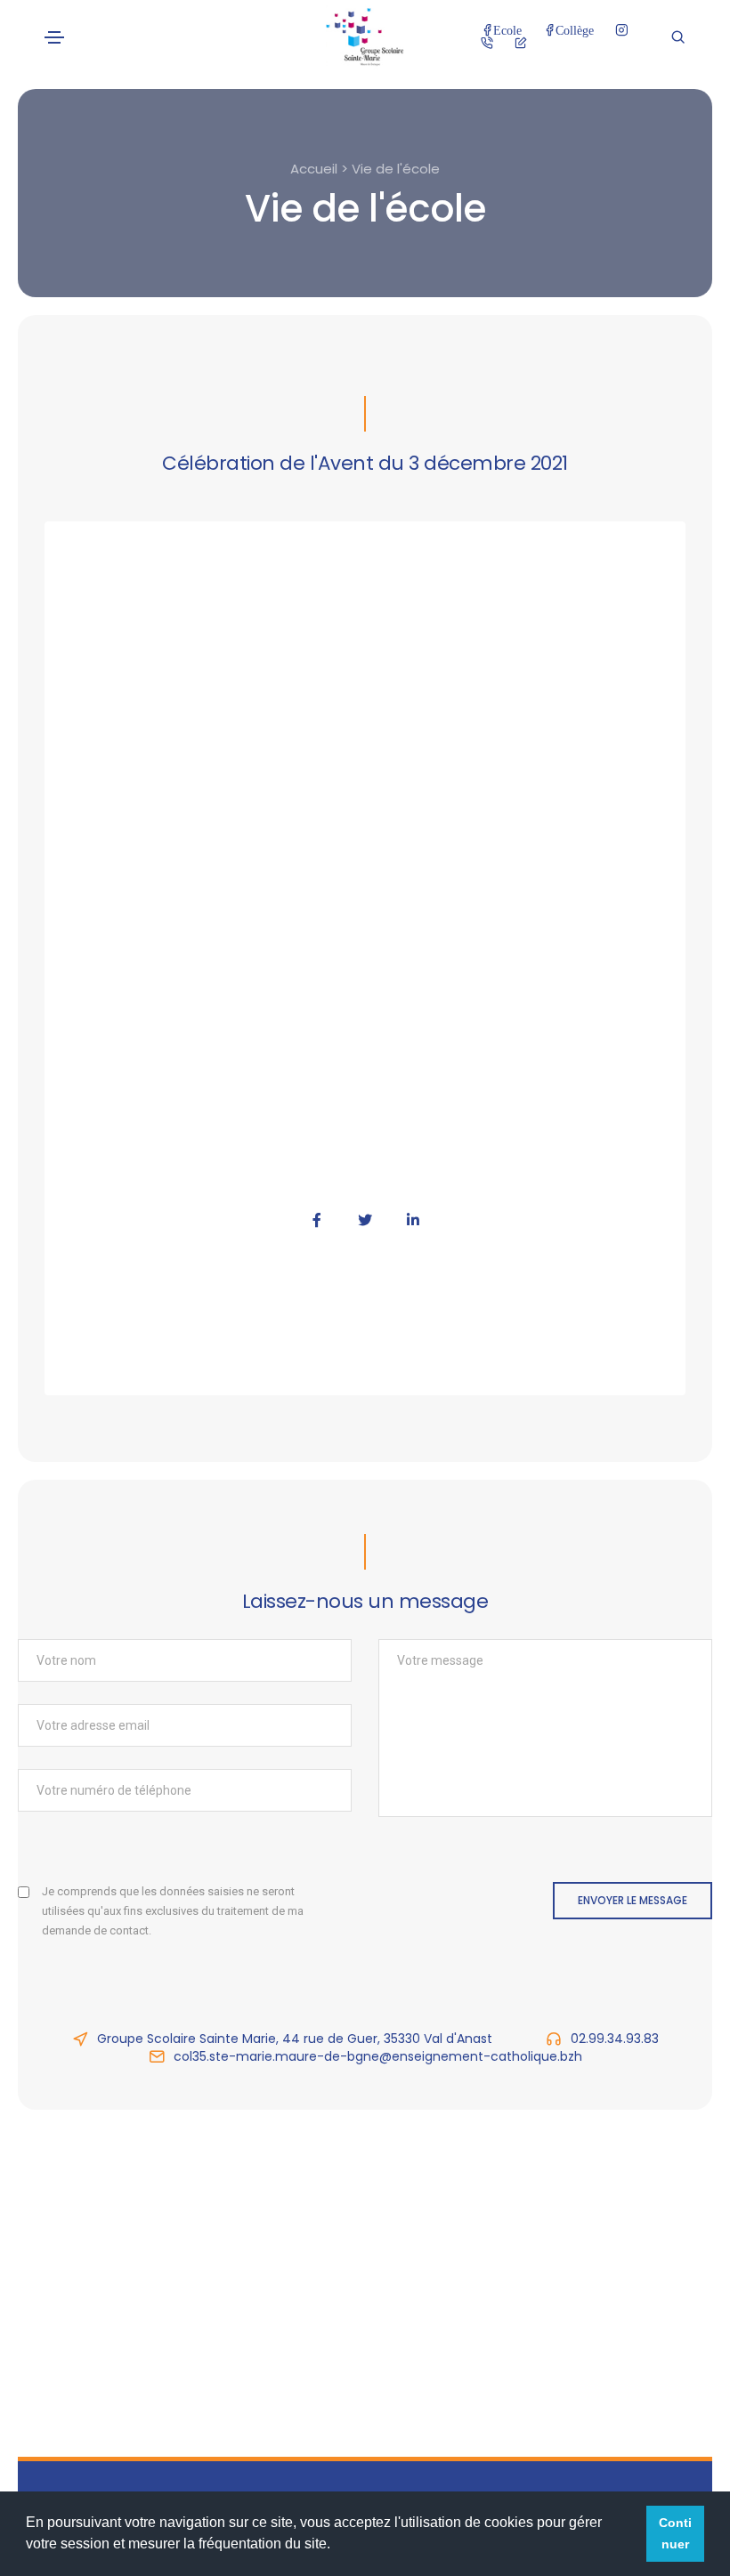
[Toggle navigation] (54, 37)
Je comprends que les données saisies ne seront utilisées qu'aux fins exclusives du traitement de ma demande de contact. (173, 1911)
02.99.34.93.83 (615, 2039)
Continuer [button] (675, 2533)
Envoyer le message (633, 1900)
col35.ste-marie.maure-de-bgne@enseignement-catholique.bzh (378, 2056)
